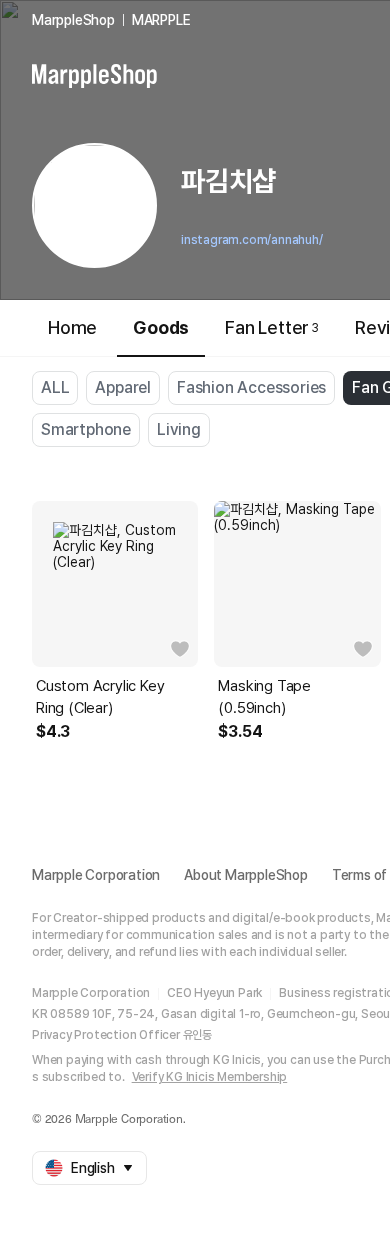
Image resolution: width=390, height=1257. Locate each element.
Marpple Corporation (96, 875)
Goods (161, 327)
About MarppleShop (246, 875)
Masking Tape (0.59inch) (264, 697)
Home (72, 327)
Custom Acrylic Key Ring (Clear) (100, 697)
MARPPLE (161, 20)
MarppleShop (73, 20)
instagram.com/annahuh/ (252, 240)
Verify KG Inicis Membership (210, 1077)
